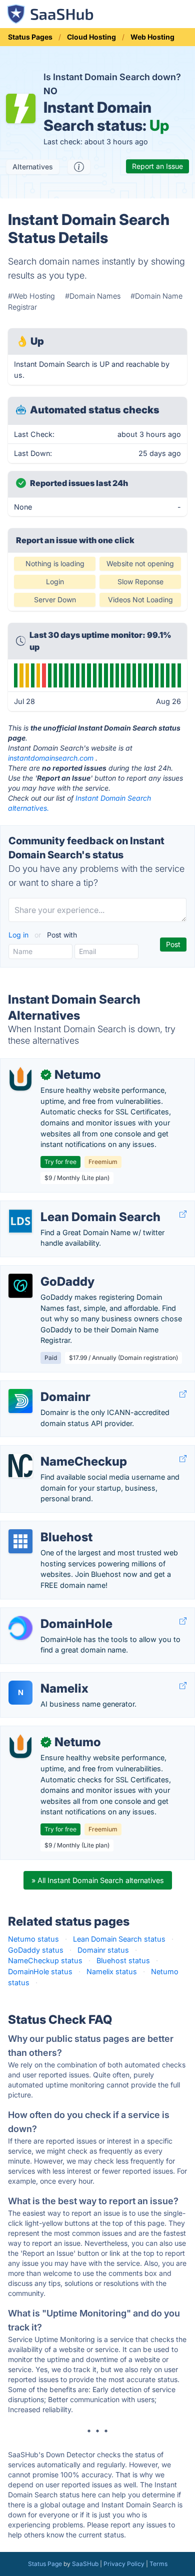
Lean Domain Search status (119, 1939)
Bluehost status (123, 1960)
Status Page (45, 2564)
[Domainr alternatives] (20, 1401)
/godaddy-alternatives (46, 1271)
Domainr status (103, 1950)
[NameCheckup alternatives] (20, 1466)
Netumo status (33, 1939)
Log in (19, 935)
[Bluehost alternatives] (20, 1541)
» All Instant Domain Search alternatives (98, 1880)
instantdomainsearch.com (51, 758)
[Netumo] (20, 1079)
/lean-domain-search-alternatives (65, 1206)
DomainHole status (40, 1971)
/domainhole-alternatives (50, 1613)
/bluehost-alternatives (46, 1527)
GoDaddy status (36, 1950)
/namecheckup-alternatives (55, 1451)
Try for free (60, 1162)
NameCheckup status (45, 1960)
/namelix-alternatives (43, 1678)
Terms (158, 2564)
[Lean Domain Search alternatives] (20, 1221)
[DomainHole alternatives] (20, 1628)
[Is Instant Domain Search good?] (79, 167)
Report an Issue (157, 166)
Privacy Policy (124, 2564)
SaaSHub (85, 2564)
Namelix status (112, 1971)
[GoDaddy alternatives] (20, 1286)
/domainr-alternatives (44, 1386)
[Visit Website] (183, 1214)
